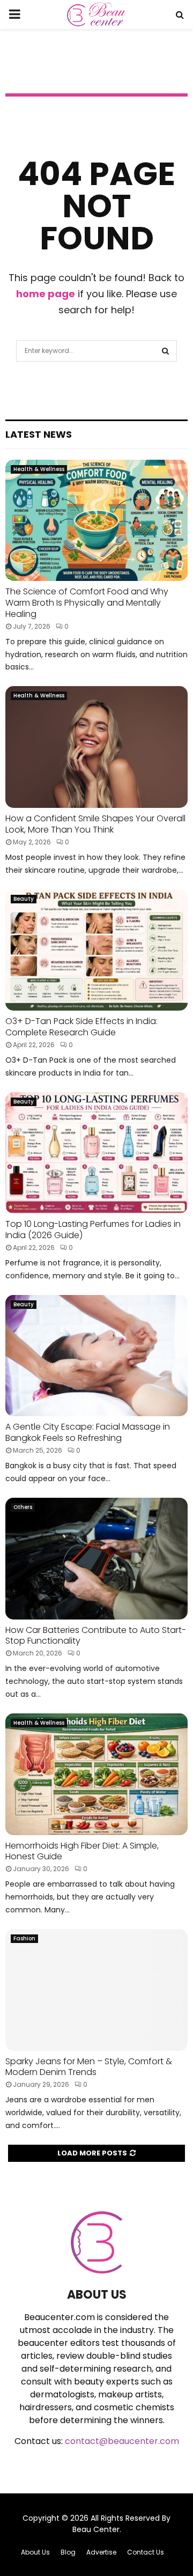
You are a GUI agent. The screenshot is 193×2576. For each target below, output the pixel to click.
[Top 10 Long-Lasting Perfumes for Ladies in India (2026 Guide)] (96, 1153)
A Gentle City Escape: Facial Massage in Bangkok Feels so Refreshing (88, 1432)
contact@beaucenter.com (122, 2441)
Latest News (39, 434)
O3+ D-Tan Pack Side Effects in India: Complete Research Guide (81, 1027)
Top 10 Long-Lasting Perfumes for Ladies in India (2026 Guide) (93, 1230)
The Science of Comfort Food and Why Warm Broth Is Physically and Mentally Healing (87, 603)
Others (23, 1507)
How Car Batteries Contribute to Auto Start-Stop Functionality (96, 1636)
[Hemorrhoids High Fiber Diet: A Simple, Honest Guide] (96, 1774)
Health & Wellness (39, 469)
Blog (68, 2552)
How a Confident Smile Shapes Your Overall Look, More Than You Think (95, 824)
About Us (35, 2552)
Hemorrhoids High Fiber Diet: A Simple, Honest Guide (82, 1851)
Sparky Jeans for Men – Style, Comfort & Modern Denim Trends (89, 2067)
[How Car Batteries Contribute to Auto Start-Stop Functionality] (96, 1559)
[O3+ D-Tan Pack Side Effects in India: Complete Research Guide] (96, 950)
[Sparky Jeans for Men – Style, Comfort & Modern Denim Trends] (96, 1990)
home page (46, 294)
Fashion (24, 1938)
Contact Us (146, 2552)
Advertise (101, 2552)
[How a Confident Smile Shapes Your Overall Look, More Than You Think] (96, 747)
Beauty (24, 899)
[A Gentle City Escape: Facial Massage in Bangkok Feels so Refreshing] (96, 1356)
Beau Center (96, 2529)
